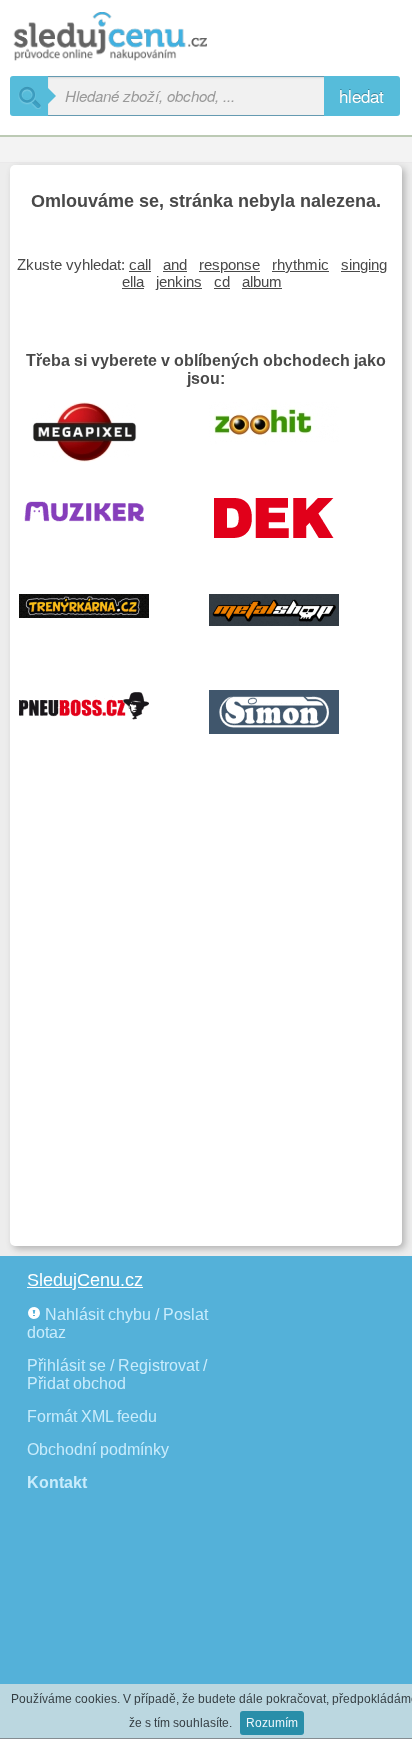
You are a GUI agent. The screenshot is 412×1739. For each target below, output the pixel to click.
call (140, 264)
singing (364, 264)
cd (222, 281)
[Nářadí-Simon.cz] (289, 718)
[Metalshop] (289, 622)
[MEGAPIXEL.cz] (99, 430)
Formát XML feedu (92, 1416)
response (229, 264)
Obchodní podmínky (98, 1449)
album (262, 281)
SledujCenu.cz (85, 1280)
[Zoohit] (289, 430)
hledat (361, 95)
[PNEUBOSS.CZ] (99, 718)
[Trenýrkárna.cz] (99, 622)
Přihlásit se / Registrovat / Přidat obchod (117, 1374)
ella (133, 281)
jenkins (179, 281)
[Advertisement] (206, 1020)
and (175, 264)
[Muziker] (99, 526)
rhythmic (300, 264)
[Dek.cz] (289, 526)
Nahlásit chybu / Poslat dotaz (117, 1323)
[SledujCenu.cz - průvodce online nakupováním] (140, 37)
